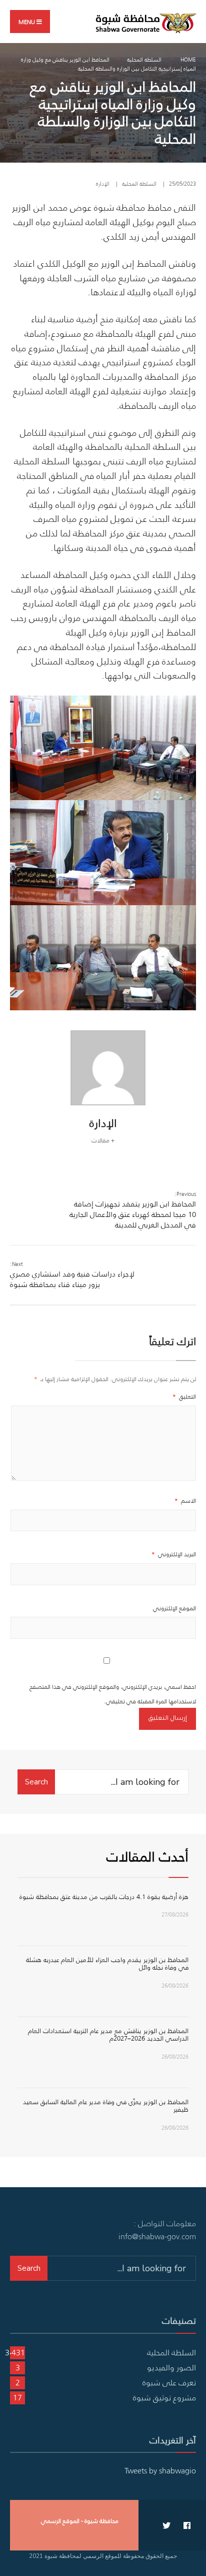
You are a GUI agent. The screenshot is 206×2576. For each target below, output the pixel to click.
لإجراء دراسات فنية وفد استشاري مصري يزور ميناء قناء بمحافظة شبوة (72, 1275)
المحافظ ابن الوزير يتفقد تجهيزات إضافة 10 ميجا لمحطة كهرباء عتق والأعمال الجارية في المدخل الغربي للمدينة (133, 1210)
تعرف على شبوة (169, 2382)
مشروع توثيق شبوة (164, 2397)
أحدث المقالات (147, 1856)
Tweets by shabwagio (160, 2470)
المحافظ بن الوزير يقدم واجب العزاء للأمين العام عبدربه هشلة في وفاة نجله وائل (107, 1964)
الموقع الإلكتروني (174, 1608)
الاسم (185, 1500)
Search (36, 1782)
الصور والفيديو (171, 2367)
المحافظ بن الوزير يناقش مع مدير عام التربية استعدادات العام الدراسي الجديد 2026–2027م (108, 2035)
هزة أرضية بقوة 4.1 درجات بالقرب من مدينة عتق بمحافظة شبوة (104, 1897)
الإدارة (103, 184)
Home (188, 60)
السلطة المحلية (144, 60)
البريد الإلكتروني (174, 1554)
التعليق (184, 1396)
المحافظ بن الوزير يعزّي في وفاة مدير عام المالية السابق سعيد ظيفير (106, 2106)
